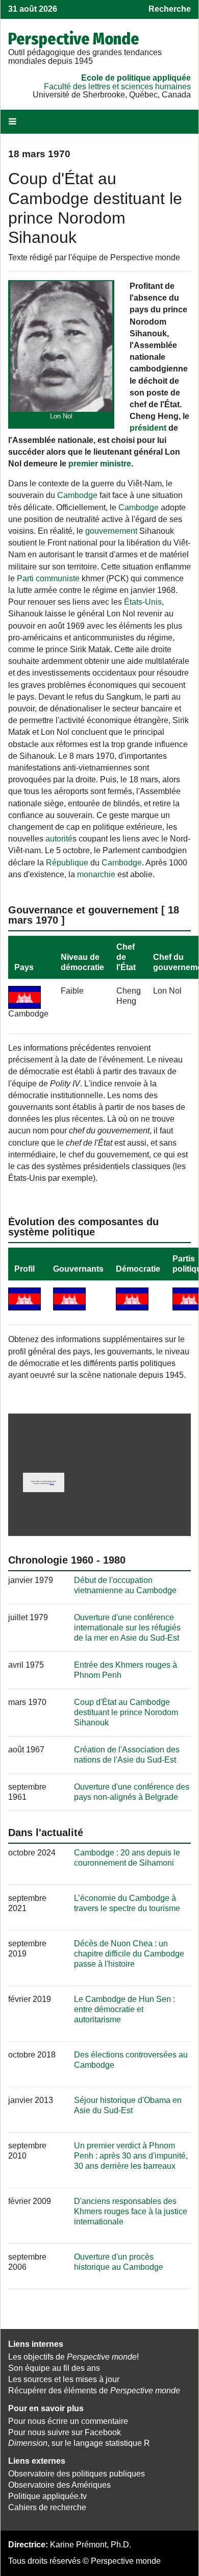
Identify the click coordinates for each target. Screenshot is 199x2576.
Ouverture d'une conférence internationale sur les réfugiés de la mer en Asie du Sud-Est (127, 1628)
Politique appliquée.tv (47, 2496)
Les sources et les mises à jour (64, 2379)
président (148, 428)
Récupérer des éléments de (94, 2391)
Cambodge (77, 495)
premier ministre (100, 464)
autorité (59, 839)
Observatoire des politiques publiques (77, 2474)
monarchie (96, 874)
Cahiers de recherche (47, 2507)
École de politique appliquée (136, 78)
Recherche (170, 9)
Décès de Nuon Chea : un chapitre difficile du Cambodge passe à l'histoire (129, 1954)
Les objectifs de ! (73, 2357)
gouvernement (111, 531)
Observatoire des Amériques (59, 2485)
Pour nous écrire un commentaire (68, 2421)
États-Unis (143, 602)
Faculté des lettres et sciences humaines (117, 86)
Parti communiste (48, 578)
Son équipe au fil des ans (54, 2368)
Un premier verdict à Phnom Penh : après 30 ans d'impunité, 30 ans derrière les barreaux (131, 2156)
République (67, 863)
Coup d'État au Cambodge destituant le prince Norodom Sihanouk (126, 1712)
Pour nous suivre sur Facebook (65, 2432)
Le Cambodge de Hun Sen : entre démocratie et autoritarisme (125, 2009)
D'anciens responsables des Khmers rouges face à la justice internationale (131, 2211)
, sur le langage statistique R (79, 2443)
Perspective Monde (74, 39)
